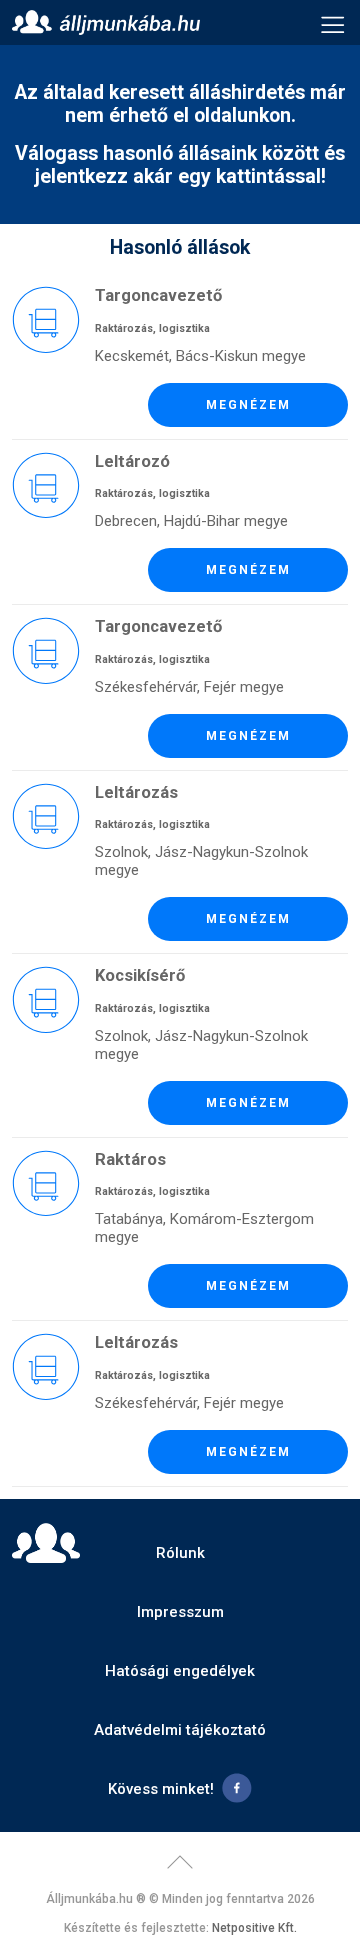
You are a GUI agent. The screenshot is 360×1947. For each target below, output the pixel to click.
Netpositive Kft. (254, 1928)
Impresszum (180, 1612)
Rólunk (180, 1553)
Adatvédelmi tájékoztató (180, 1730)
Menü (333, 23)
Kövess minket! (161, 1789)
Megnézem (248, 405)
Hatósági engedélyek (180, 1671)
